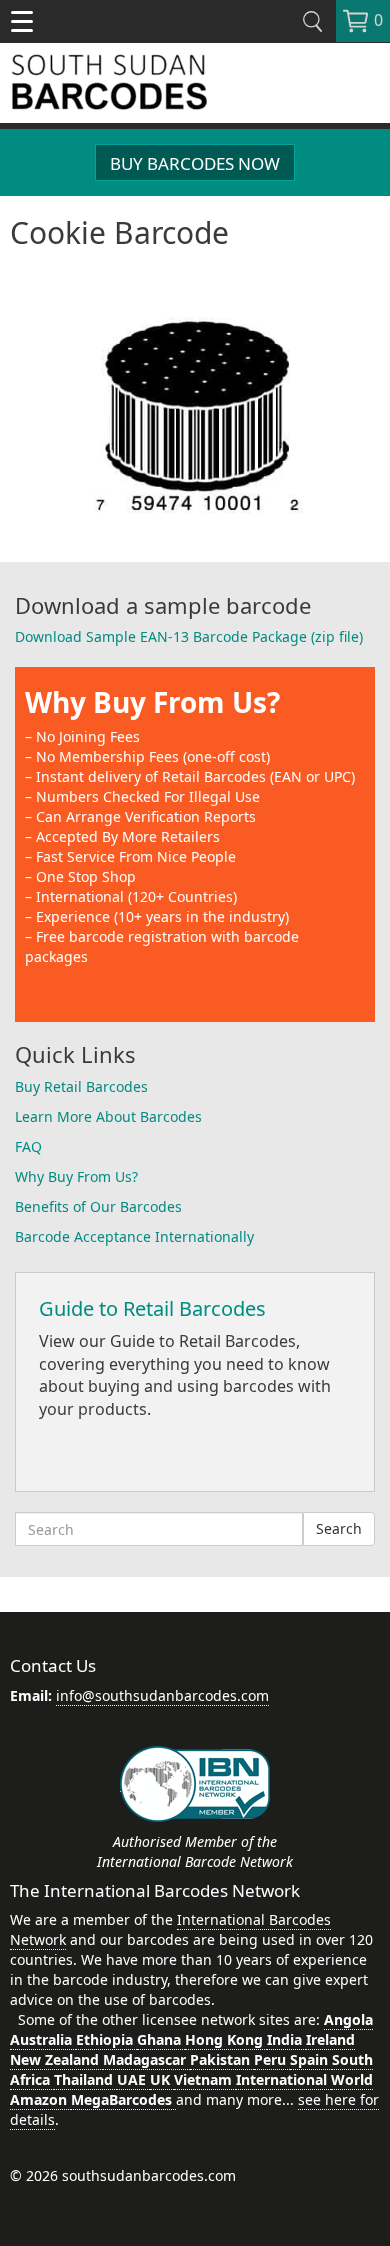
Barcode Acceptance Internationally (134, 1236)
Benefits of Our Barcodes (98, 1206)
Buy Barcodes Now (195, 163)
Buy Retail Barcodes (81, 1086)
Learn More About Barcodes (108, 1116)
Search (339, 1528)
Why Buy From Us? (152, 702)
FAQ (28, 1146)
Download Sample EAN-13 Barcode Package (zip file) (189, 636)
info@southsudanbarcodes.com (162, 1695)
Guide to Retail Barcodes (152, 1308)
